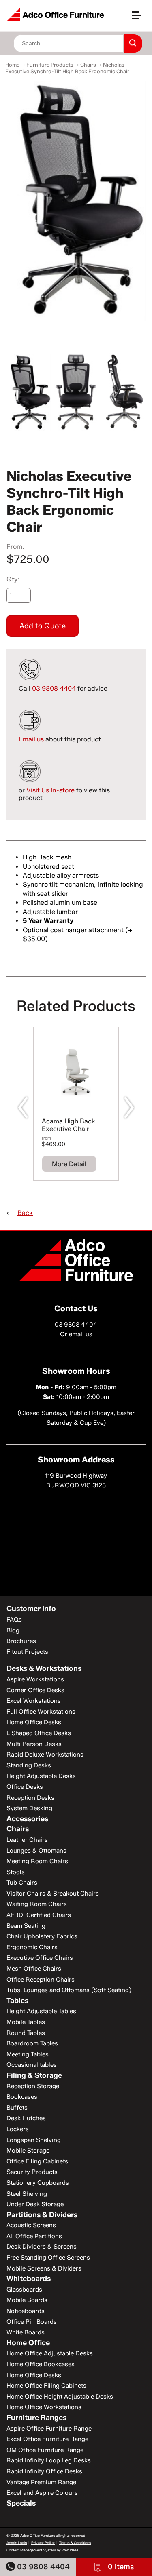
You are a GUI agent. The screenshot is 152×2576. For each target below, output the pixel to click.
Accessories (27, 1819)
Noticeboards (26, 2311)
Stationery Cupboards (38, 2183)
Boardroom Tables (32, 2043)
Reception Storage (33, 2086)
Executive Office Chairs (40, 1958)
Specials (21, 2503)
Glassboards (24, 2290)
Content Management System (31, 2550)
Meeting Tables (28, 2054)
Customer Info (31, 1609)
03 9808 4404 (42, 2567)
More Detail (69, 1164)
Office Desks (25, 1787)
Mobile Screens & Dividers (44, 2268)
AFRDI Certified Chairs (39, 1915)
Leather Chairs (27, 1840)
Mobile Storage (28, 2151)
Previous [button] (23, 1108)
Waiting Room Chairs (37, 1904)
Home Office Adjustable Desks (50, 2353)
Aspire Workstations (35, 1679)
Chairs (88, 65)
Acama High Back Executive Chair (69, 1125)
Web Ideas (70, 2550)
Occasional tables (32, 2065)
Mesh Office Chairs (34, 1969)
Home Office (28, 2343)
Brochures (21, 1641)
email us (81, 1334)
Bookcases (22, 2097)
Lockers (18, 2129)
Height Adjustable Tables (41, 2011)
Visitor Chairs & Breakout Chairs (53, 1894)
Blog (13, 1630)
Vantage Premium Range (41, 2482)
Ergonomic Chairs (32, 1947)
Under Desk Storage (35, 2204)
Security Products (32, 2172)
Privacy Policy (43, 2543)
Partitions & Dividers (42, 2215)
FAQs (14, 1620)
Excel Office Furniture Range (47, 2439)
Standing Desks (29, 1765)
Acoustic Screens (31, 2225)
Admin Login (17, 2543)
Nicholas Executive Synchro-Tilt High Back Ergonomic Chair (67, 68)
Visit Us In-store (50, 790)
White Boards (26, 2332)
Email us (31, 739)
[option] (76, 201)
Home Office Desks (34, 1722)
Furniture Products (50, 65)
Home (12, 65)
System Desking (29, 1808)
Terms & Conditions (75, 2543)
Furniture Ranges (36, 2418)
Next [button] (129, 1108)
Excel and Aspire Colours (42, 2493)
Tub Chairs (22, 1883)
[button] (140, 18)
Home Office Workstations (44, 2407)
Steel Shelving (27, 2194)
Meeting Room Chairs (37, 1861)
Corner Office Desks (35, 1690)
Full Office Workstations (41, 1712)
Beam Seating (26, 1926)
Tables (17, 2001)
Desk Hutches (26, 2118)
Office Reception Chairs (41, 1980)
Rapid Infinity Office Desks (44, 2471)
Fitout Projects (27, 1652)
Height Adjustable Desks (41, 1776)
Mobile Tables (26, 2022)
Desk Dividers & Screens (42, 2247)
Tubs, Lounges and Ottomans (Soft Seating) (69, 1990)
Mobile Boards (27, 2300)
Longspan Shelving (34, 2140)
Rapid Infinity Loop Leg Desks (49, 2460)
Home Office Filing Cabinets (46, 2386)
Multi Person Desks (34, 1744)
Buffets (17, 2108)
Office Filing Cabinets (37, 2161)
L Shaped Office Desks (39, 1733)
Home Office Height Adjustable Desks (60, 2397)
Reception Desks (30, 1798)
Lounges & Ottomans (36, 1851)
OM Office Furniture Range (45, 2450)
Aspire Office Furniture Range (49, 2429)
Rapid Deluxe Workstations (45, 1755)
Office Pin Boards (32, 2322)
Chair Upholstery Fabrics (42, 1936)
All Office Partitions (34, 2236)
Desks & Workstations (44, 1668)
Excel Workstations (34, 1701)
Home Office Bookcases (41, 2364)
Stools (16, 1872)
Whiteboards (29, 2279)
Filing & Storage (34, 2075)
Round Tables (26, 2033)
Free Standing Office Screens (48, 2258)
